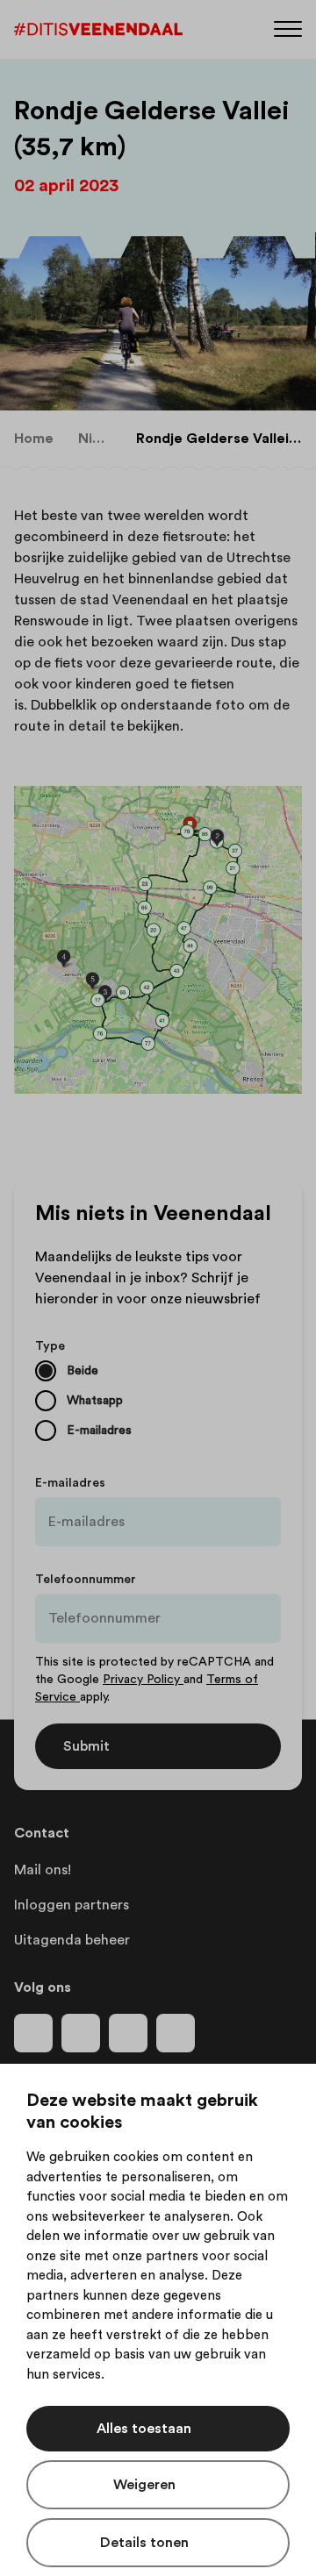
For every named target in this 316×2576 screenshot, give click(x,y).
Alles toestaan (144, 2429)
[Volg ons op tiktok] (176, 2033)
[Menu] (288, 28)
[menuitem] (34, 439)
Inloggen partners (72, 1905)
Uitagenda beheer (72, 1940)
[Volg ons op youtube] (128, 2033)
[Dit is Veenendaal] (98, 29)
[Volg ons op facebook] (33, 2033)
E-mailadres (70, 1483)
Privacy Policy (143, 1680)
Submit (86, 1746)
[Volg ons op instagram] (81, 2033)
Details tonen (144, 2543)
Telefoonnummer (86, 1580)
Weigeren (144, 2485)
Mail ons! (43, 1870)
